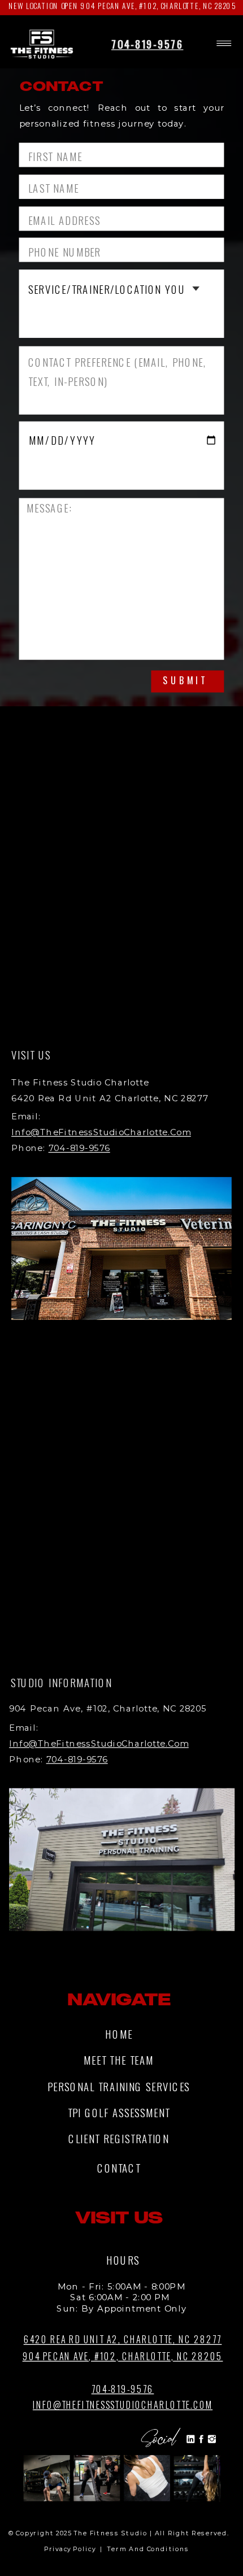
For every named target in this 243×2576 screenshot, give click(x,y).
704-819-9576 (147, 44)
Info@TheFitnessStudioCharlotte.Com (101, 1132)
